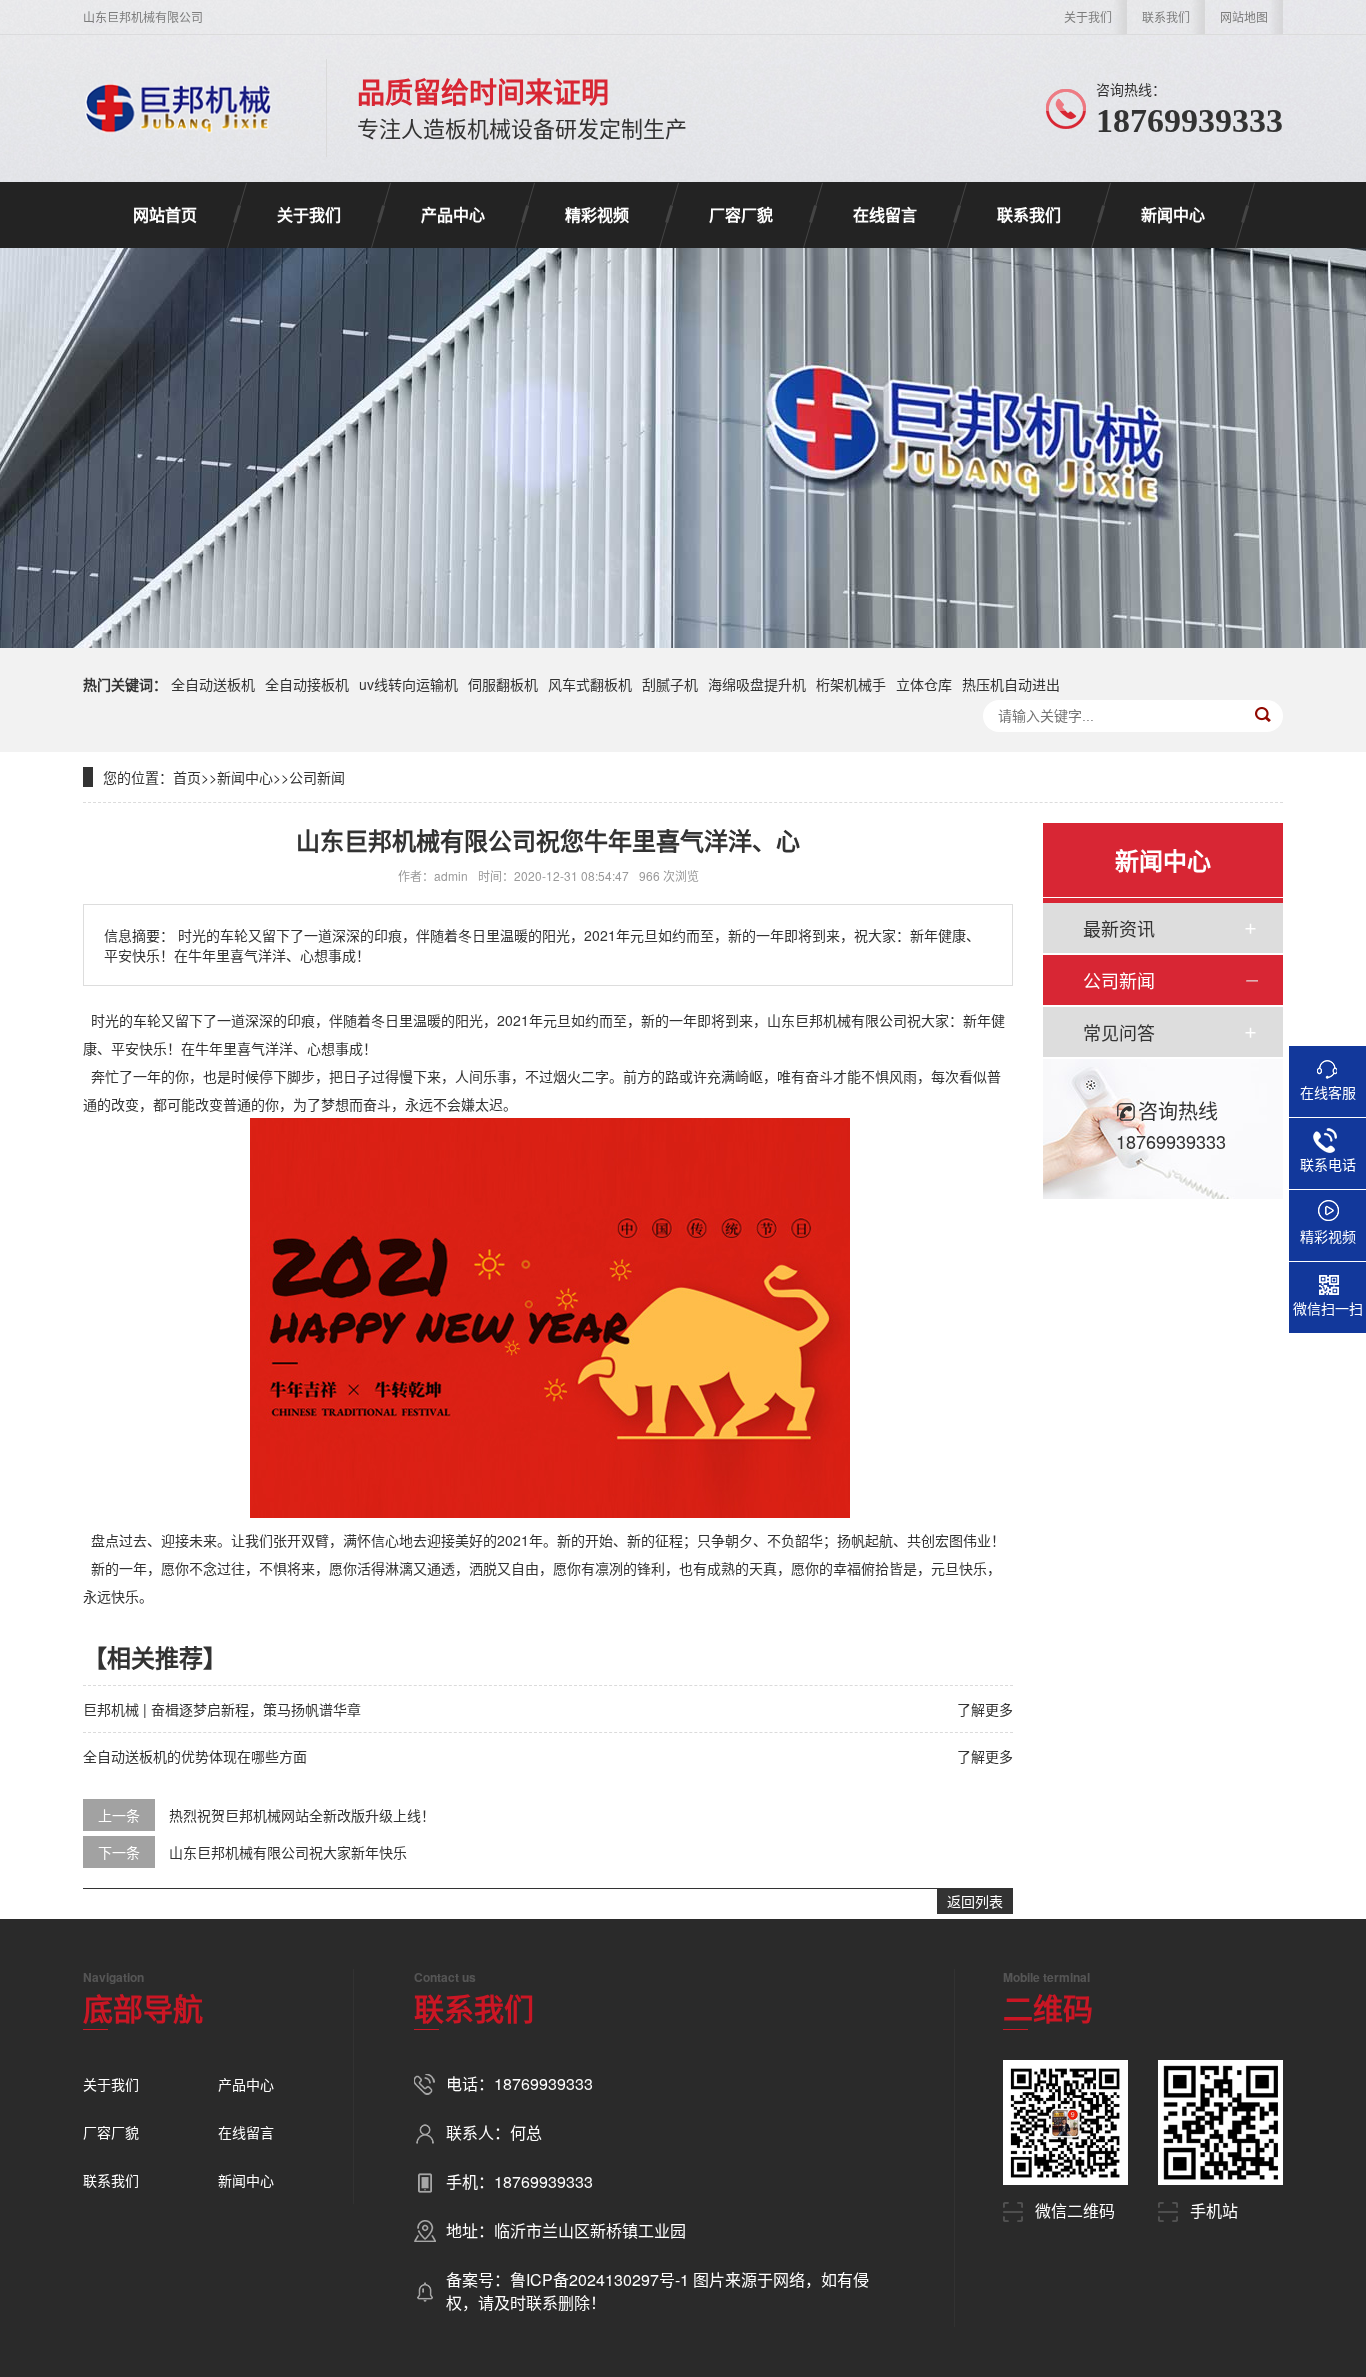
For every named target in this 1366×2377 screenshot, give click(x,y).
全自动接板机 (307, 684)
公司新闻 (317, 777)
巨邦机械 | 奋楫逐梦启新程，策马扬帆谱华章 (222, 1709)
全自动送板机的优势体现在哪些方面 (195, 1756)
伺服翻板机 (503, 684)
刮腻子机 (670, 684)
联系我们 (1166, 16)
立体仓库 (924, 684)
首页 (187, 777)
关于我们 (1088, 16)
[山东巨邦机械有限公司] (179, 108)
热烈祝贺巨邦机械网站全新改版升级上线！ (302, 1815)
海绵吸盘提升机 (757, 684)
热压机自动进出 (1011, 684)
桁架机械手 (851, 684)
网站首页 (165, 214)
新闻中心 (1173, 214)
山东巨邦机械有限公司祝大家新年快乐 (288, 1852)
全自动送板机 (213, 684)
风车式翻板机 (590, 684)
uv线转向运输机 (408, 684)
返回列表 (975, 1901)
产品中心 (453, 214)
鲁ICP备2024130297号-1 (601, 2279)
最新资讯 (1119, 928)
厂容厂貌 (741, 214)
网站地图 (1244, 16)
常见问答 (1119, 1032)
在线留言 (885, 214)
